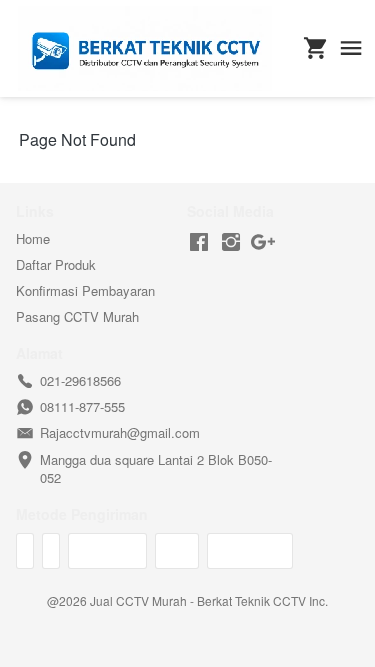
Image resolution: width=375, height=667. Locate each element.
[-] (199, 242)
